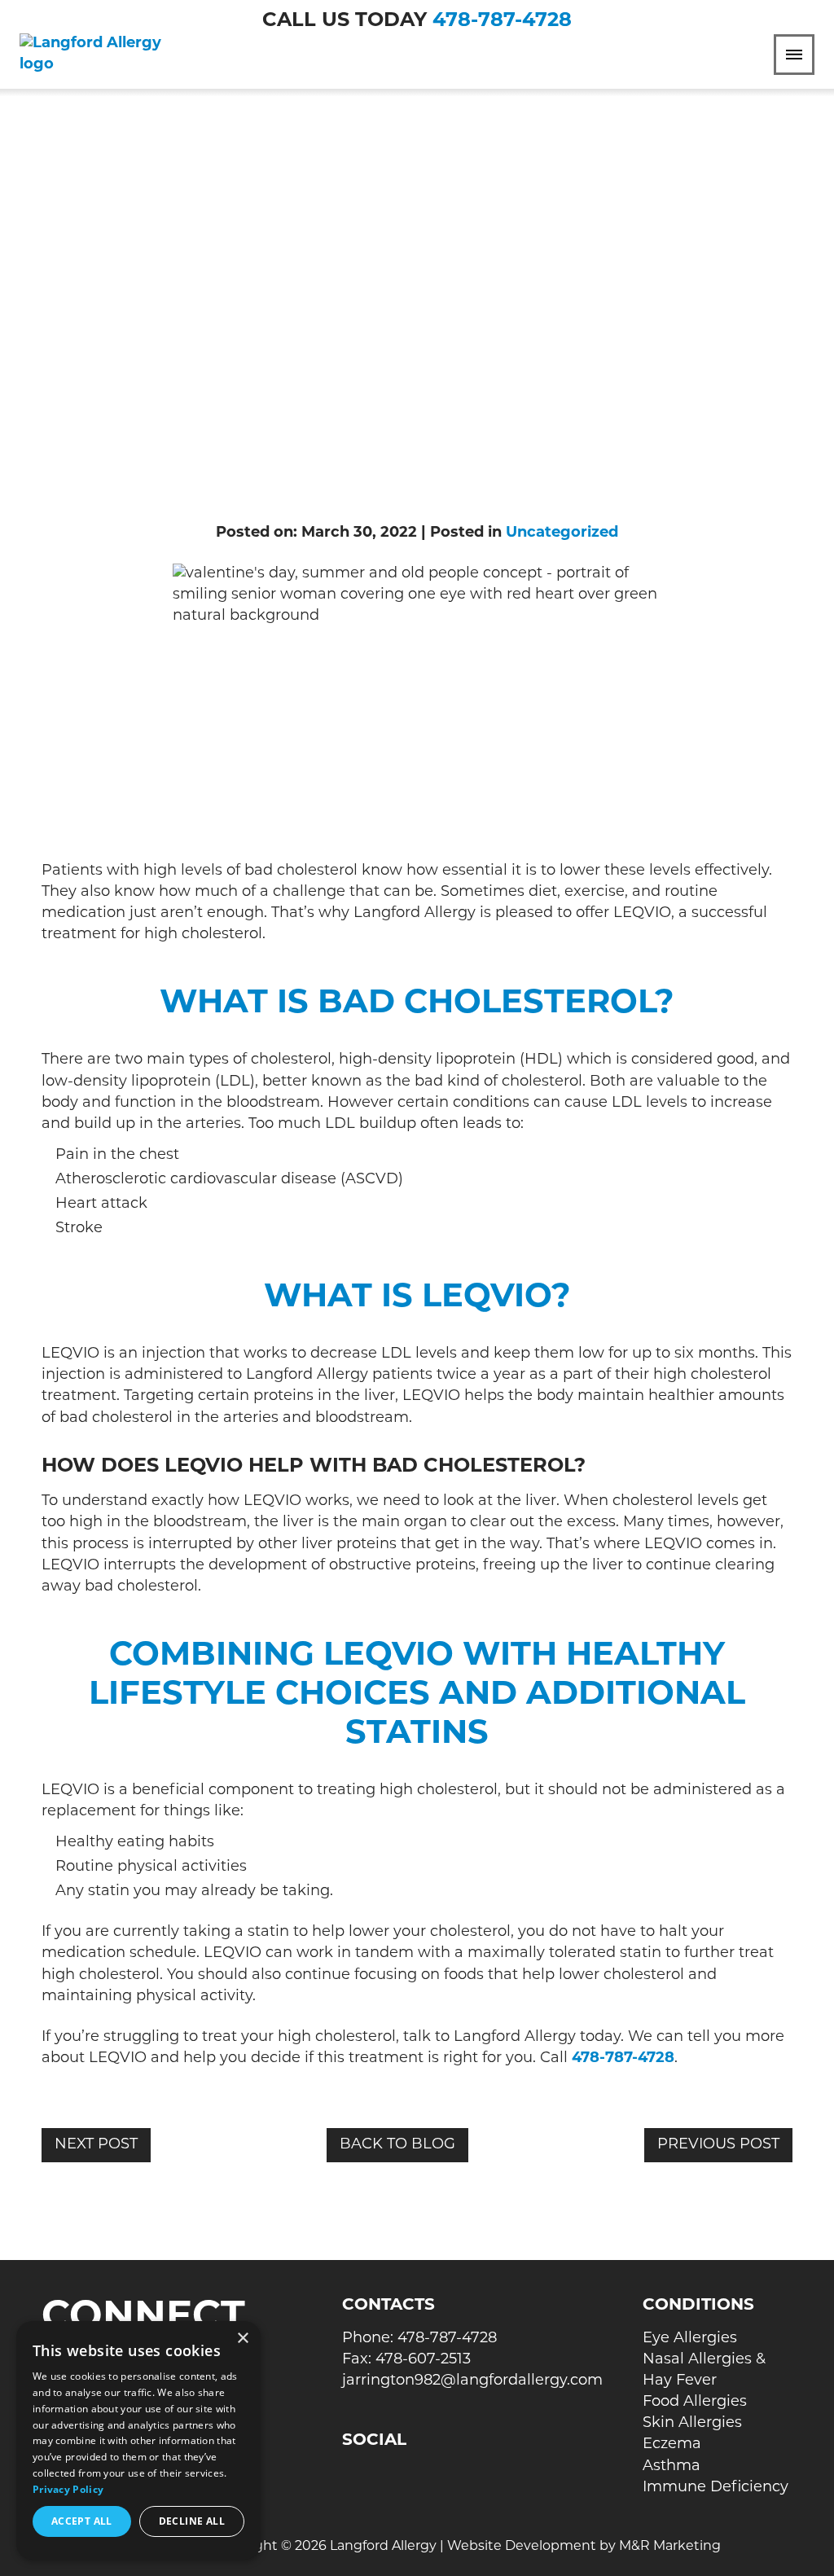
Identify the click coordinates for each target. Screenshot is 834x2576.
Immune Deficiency (715, 2488)
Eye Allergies (690, 2339)
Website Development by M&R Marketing (584, 2547)
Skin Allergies (692, 2424)
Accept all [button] (82, 2521)
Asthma (672, 2467)
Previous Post (718, 2145)
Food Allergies (695, 2403)
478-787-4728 (502, 21)
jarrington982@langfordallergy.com (472, 2381)
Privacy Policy (68, 2489)
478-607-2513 (423, 2360)
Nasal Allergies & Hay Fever (704, 2371)
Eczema (672, 2445)
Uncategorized (562, 533)
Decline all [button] (192, 2521)
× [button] (242, 2339)
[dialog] (138, 2440)
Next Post (96, 2145)
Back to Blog (397, 2145)
